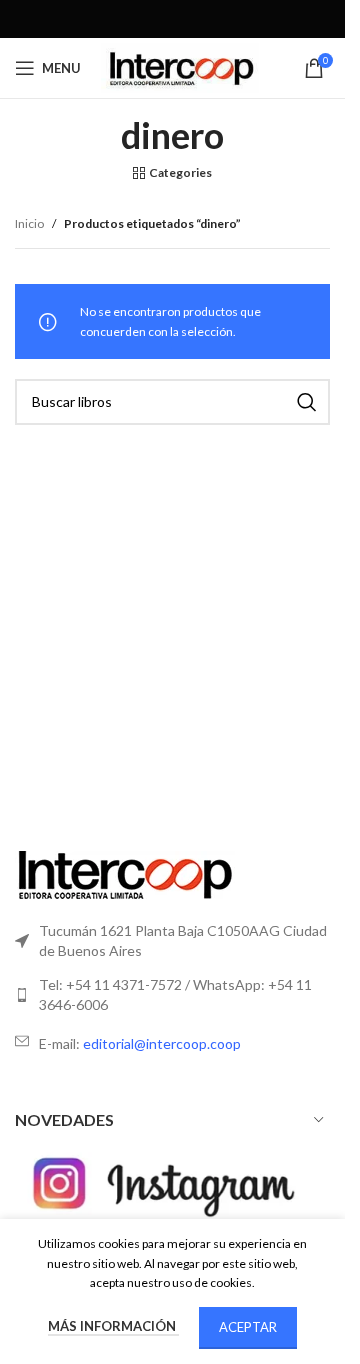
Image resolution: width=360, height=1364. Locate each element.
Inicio (29, 223)
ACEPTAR (248, 1327)
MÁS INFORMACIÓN (113, 1326)
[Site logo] (180, 66)
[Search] (307, 402)
